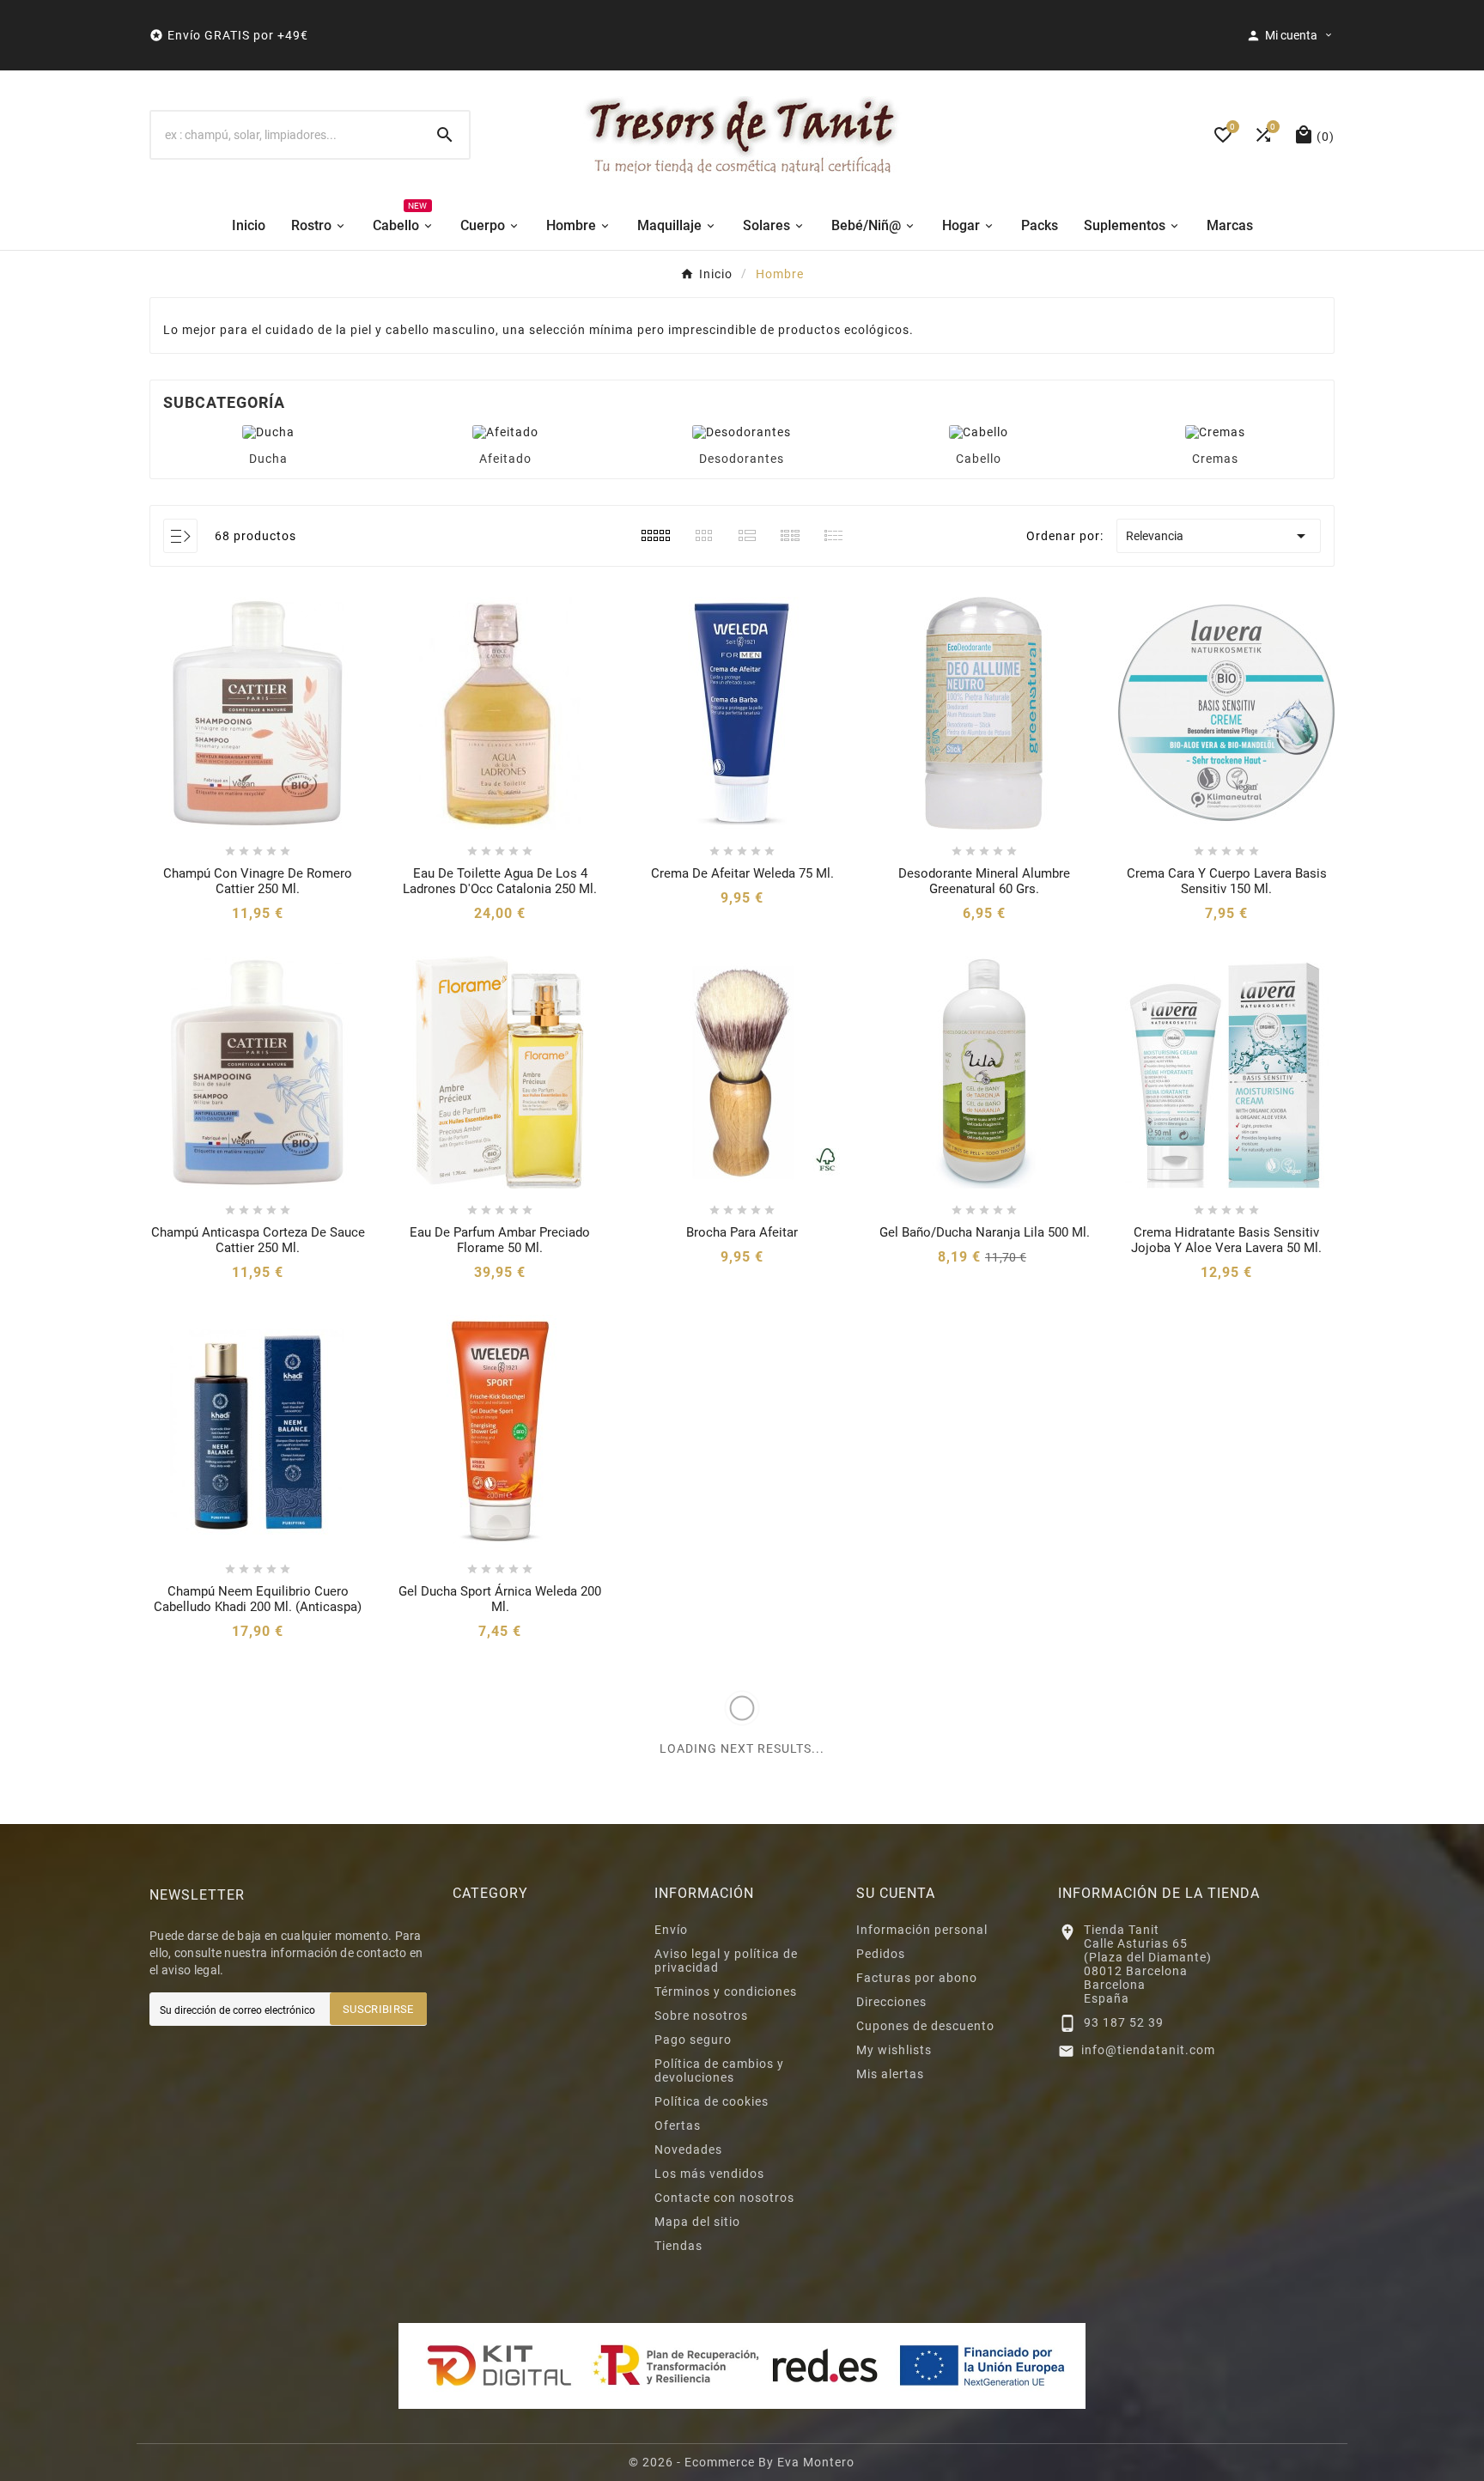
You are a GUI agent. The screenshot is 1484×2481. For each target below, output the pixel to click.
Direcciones (891, 2002)
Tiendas (678, 2246)
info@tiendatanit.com (1148, 2050)
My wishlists (894, 2050)
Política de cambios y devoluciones (719, 2071)
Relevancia (1219, 536)
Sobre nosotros (701, 2016)
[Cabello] (979, 431)
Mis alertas (890, 2074)
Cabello (979, 459)
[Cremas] (1215, 431)
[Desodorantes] (742, 431)
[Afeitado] (505, 431)
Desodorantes (742, 459)
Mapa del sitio (697, 2222)
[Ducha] (268, 431)
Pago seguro (693, 2040)
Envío (671, 1930)
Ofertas (678, 2125)
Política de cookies (712, 2101)
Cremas (1215, 459)
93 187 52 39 (1124, 2022)
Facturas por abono (917, 1978)
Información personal (922, 1930)
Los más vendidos (709, 2174)
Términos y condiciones (726, 1991)
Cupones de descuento (925, 2026)
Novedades (688, 2150)
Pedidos (881, 1954)
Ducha (268, 459)
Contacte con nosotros (724, 2198)
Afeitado (505, 459)
